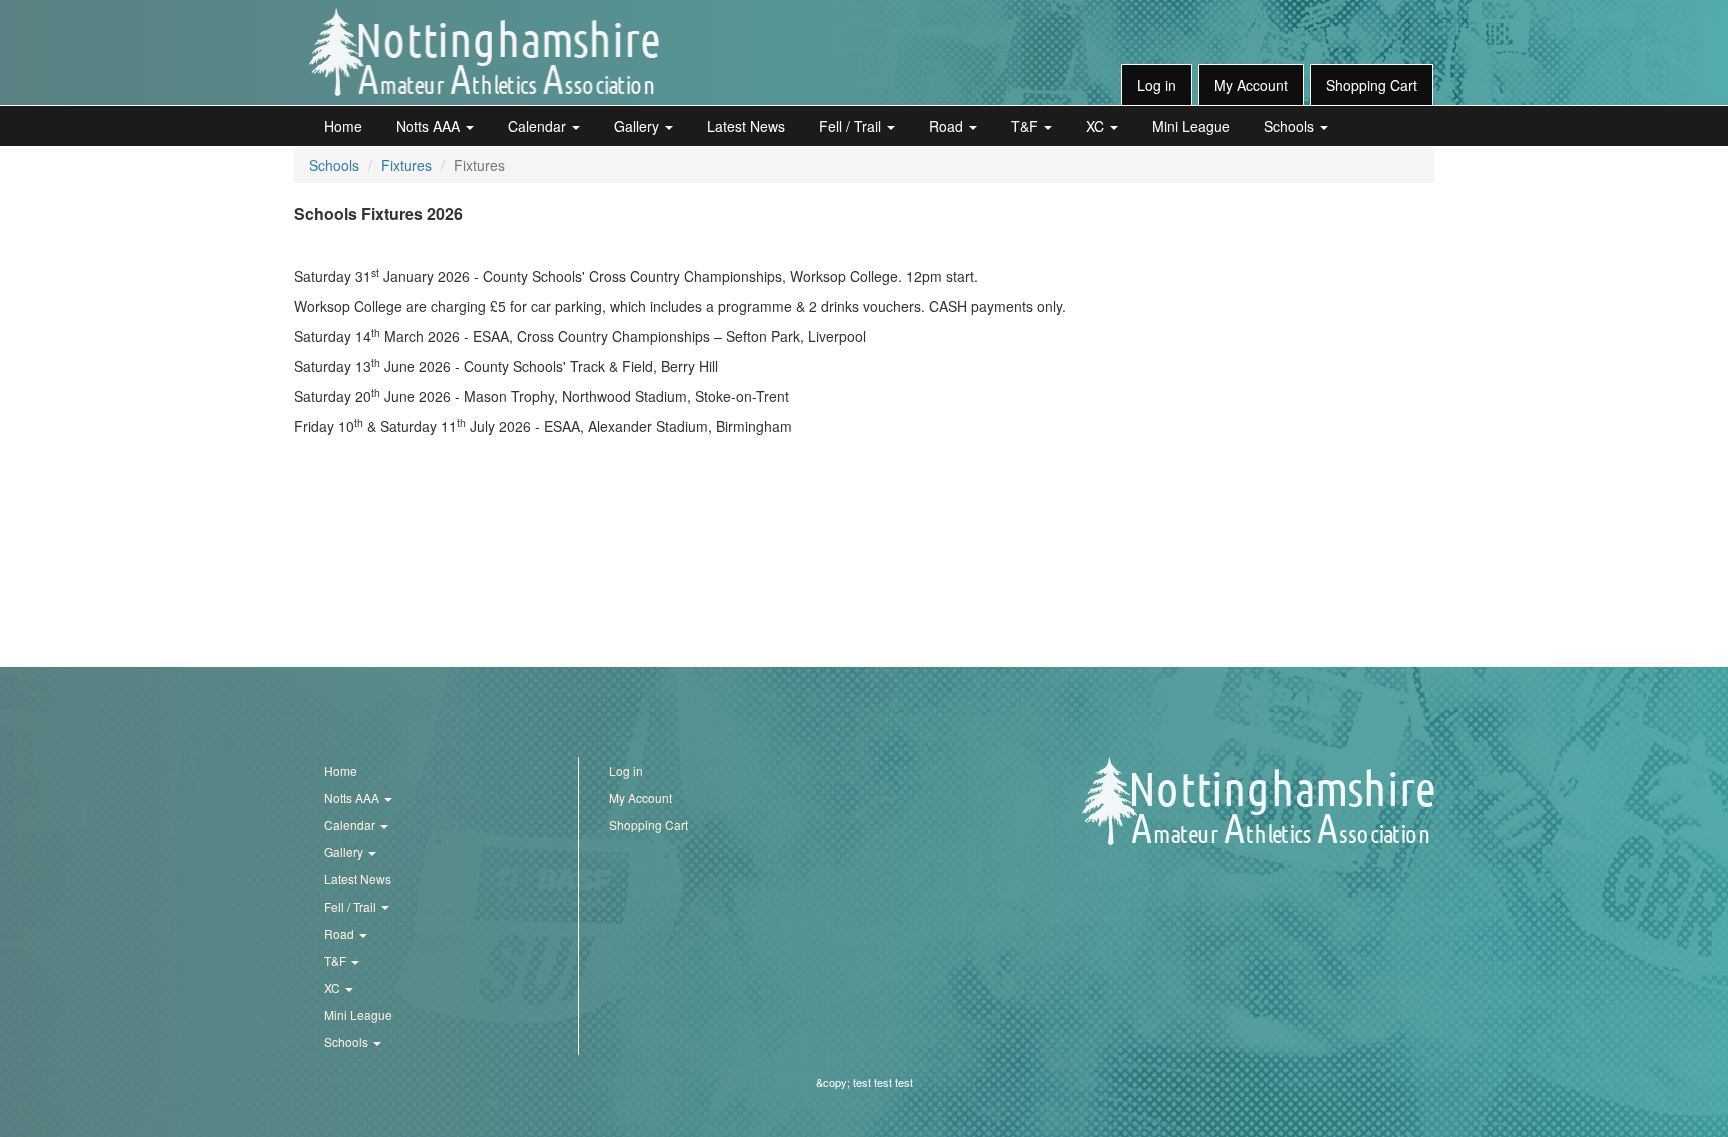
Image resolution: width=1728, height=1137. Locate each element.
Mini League (1191, 126)
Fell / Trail (852, 126)
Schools (1291, 126)
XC (1097, 126)
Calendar (539, 126)
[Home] (484, 52)
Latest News (746, 126)
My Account (1251, 85)
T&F (1026, 126)
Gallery (638, 126)
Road (948, 126)
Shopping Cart (1371, 85)
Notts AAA (430, 126)
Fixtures (406, 165)
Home (343, 126)
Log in (1156, 85)
